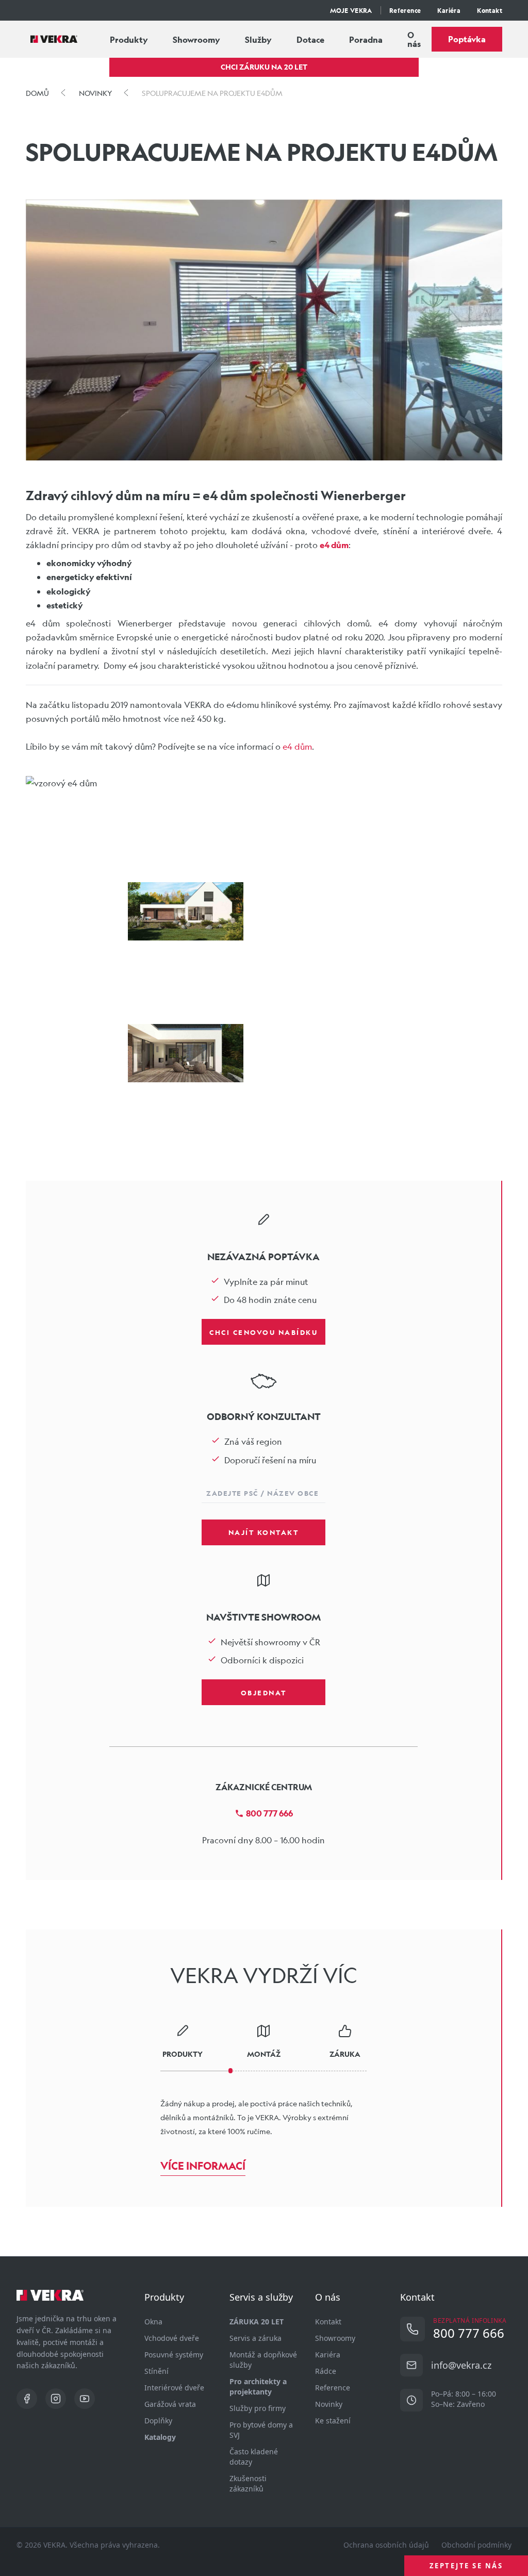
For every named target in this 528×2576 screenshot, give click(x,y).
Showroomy (196, 39)
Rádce (326, 2371)
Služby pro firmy (258, 2408)
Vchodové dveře (172, 2338)
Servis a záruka (255, 2338)
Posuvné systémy (174, 2355)
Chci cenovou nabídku (263, 1332)
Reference (405, 10)
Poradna (366, 39)
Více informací (203, 2166)
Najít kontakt (264, 1532)
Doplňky (158, 2421)
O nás (414, 39)
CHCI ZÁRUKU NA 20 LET (264, 67)
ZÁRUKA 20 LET (257, 2322)
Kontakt (490, 10)
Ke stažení (333, 2421)
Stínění (156, 2371)
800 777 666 (269, 1813)
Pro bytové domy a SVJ (261, 2430)
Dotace (310, 39)
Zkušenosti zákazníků (248, 2483)
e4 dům (297, 746)
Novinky (329, 2404)
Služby (258, 39)
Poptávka (467, 39)
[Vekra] (54, 39)
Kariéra (449, 10)
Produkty (129, 39)
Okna (153, 2322)
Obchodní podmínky (476, 2545)
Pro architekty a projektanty (258, 2387)
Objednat (264, 1692)
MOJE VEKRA (351, 10)
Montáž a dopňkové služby (263, 2360)
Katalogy (160, 2437)
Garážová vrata (170, 2404)
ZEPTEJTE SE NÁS (466, 2566)
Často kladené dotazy (254, 2457)
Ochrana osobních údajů (386, 2545)
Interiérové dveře (174, 2388)
